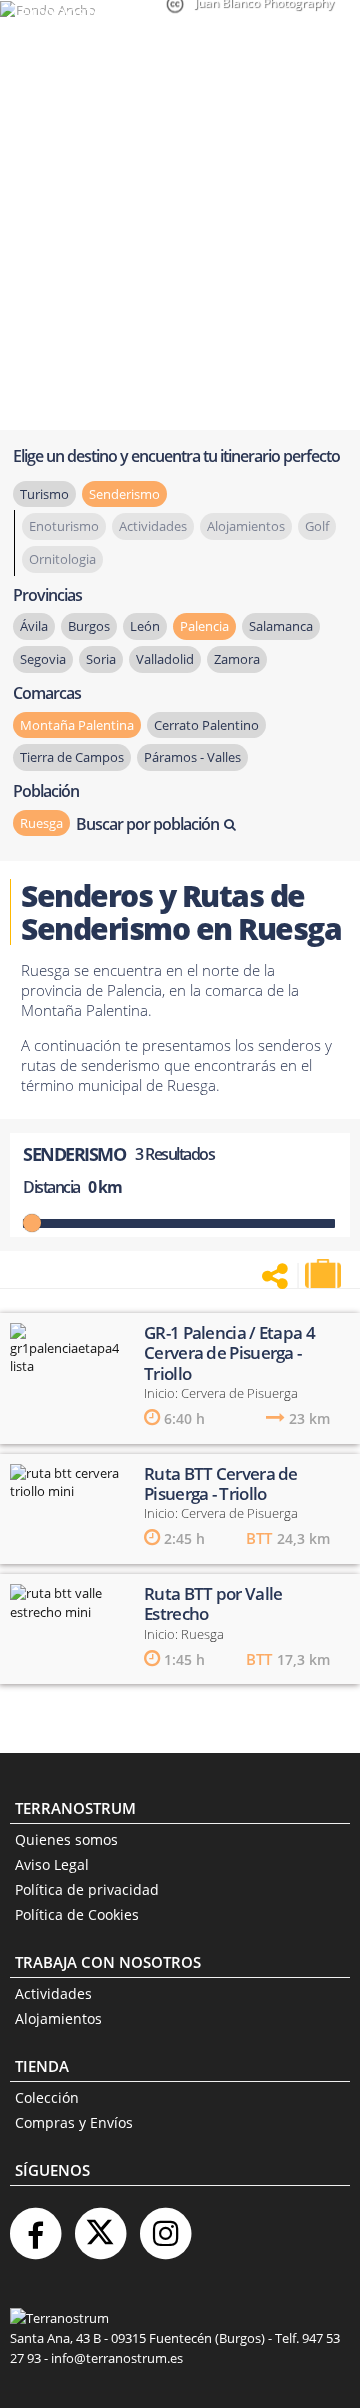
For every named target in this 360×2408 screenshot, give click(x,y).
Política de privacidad (87, 1889)
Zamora (237, 659)
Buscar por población (147, 824)
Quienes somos (66, 1839)
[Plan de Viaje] (325, 1274)
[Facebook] (35, 2225)
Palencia (204, 626)
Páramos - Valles (192, 757)
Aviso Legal (52, 1864)
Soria (101, 659)
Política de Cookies (77, 1914)
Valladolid (165, 659)
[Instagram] (165, 2225)
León (145, 626)
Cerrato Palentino (206, 725)
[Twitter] (100, 2225)
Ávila (34, 626)
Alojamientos (58, 2018)
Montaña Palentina (77, 725)
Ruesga (41, 823)
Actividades (53, 1993)
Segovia (43, 659)
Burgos (89, 626)
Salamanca (281, 626)
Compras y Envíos (74, 2122)
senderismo (124, 494)
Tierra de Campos (72, 757)
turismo (44, 494)
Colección (47, 2097)
